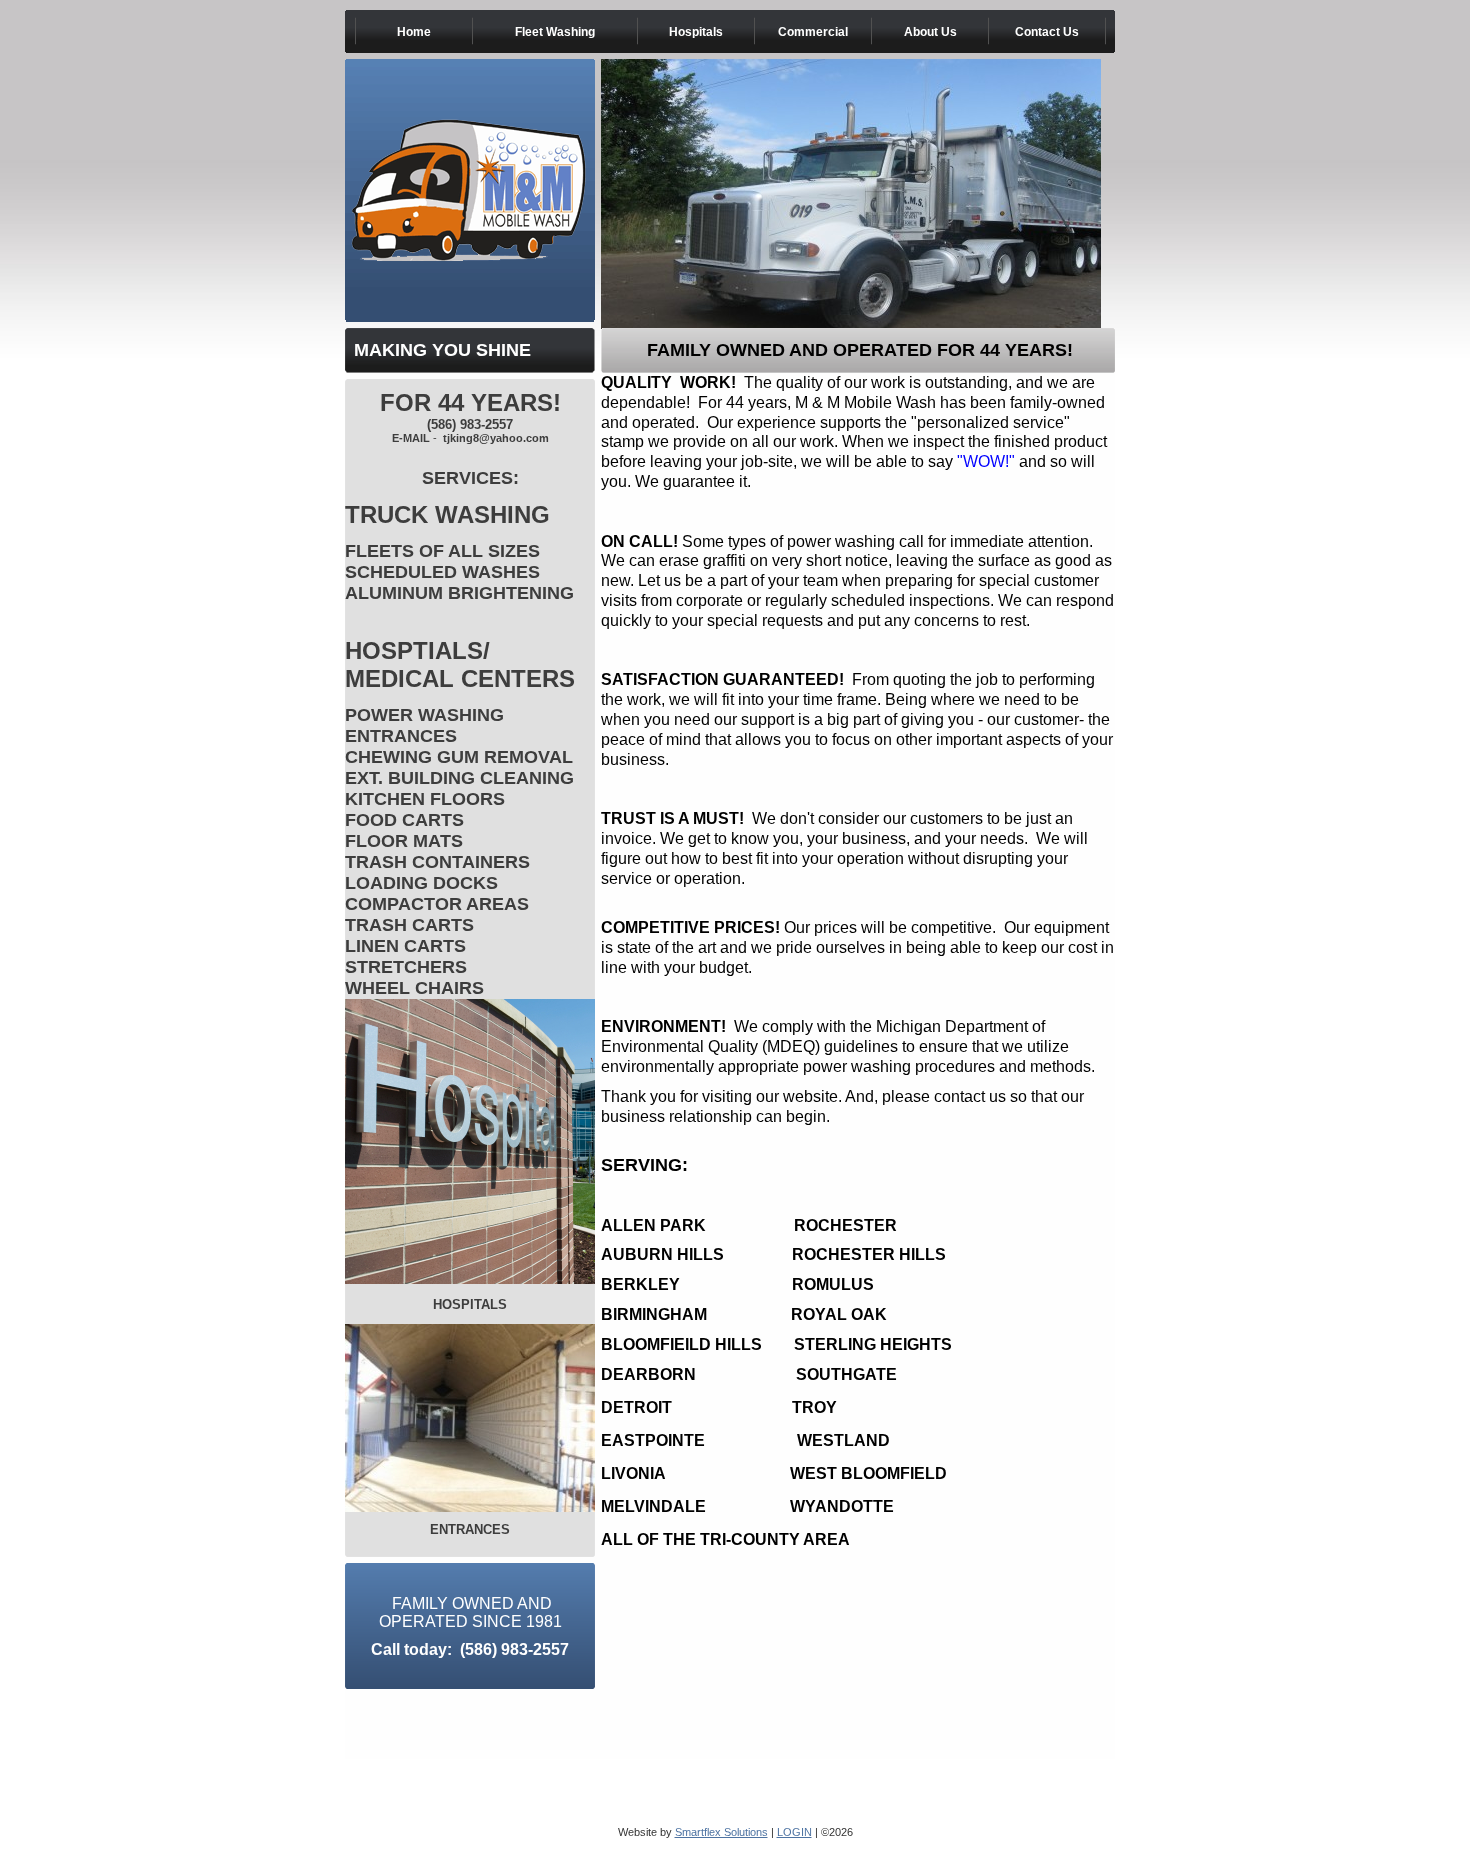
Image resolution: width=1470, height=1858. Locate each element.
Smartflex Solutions (721, 1832)
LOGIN (794, 1832)
